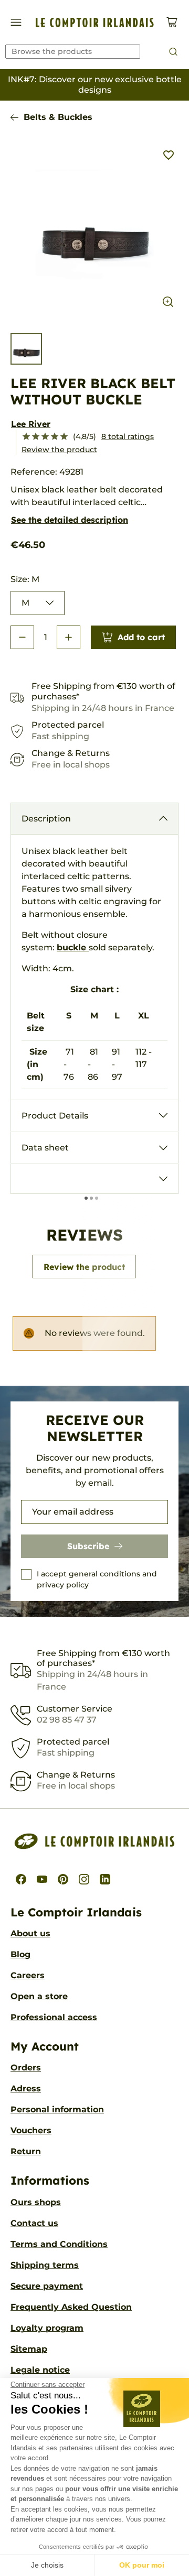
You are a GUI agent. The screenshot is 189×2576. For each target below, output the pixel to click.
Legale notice (40, 2370)
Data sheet (45, 1148)
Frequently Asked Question (71, 2307)
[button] (22, 637)
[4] (55, 437)
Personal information (57, 2109)
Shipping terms (45, 2265)
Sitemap (29, 2349)
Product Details (55, 1116)
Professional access (54, 2017)
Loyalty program (47, 2328)
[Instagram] (84, 1879)
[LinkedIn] (105, 1879)
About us (30, 1933)
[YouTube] (42, 1879)
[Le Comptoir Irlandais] (95, 23)
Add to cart (141, 637)
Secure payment (47, 2286)
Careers (28, 1975)
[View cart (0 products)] (172, 22)
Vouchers (31, 2130)
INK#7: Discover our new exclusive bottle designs (95, 85)
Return (26, 2151)
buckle (71, 947)
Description (46, 819)
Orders (26, 2068)
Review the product (59, 450)
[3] (45, 437)
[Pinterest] (63, 1879)
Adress (26, 2089)
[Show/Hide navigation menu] (16, 22)
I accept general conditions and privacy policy (97, 1579)
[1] (26, 437)
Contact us (34, 2223)
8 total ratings (128, 436)
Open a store (39, 1996)
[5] (64, 437)
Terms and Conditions (59, 2244)
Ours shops (36, 2202)
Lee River (31, 424)
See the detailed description (70, 520)
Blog (20, 1954)
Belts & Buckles (58, 117)
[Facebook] (21, 1879)
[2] (36, 437)
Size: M (25, 579)
